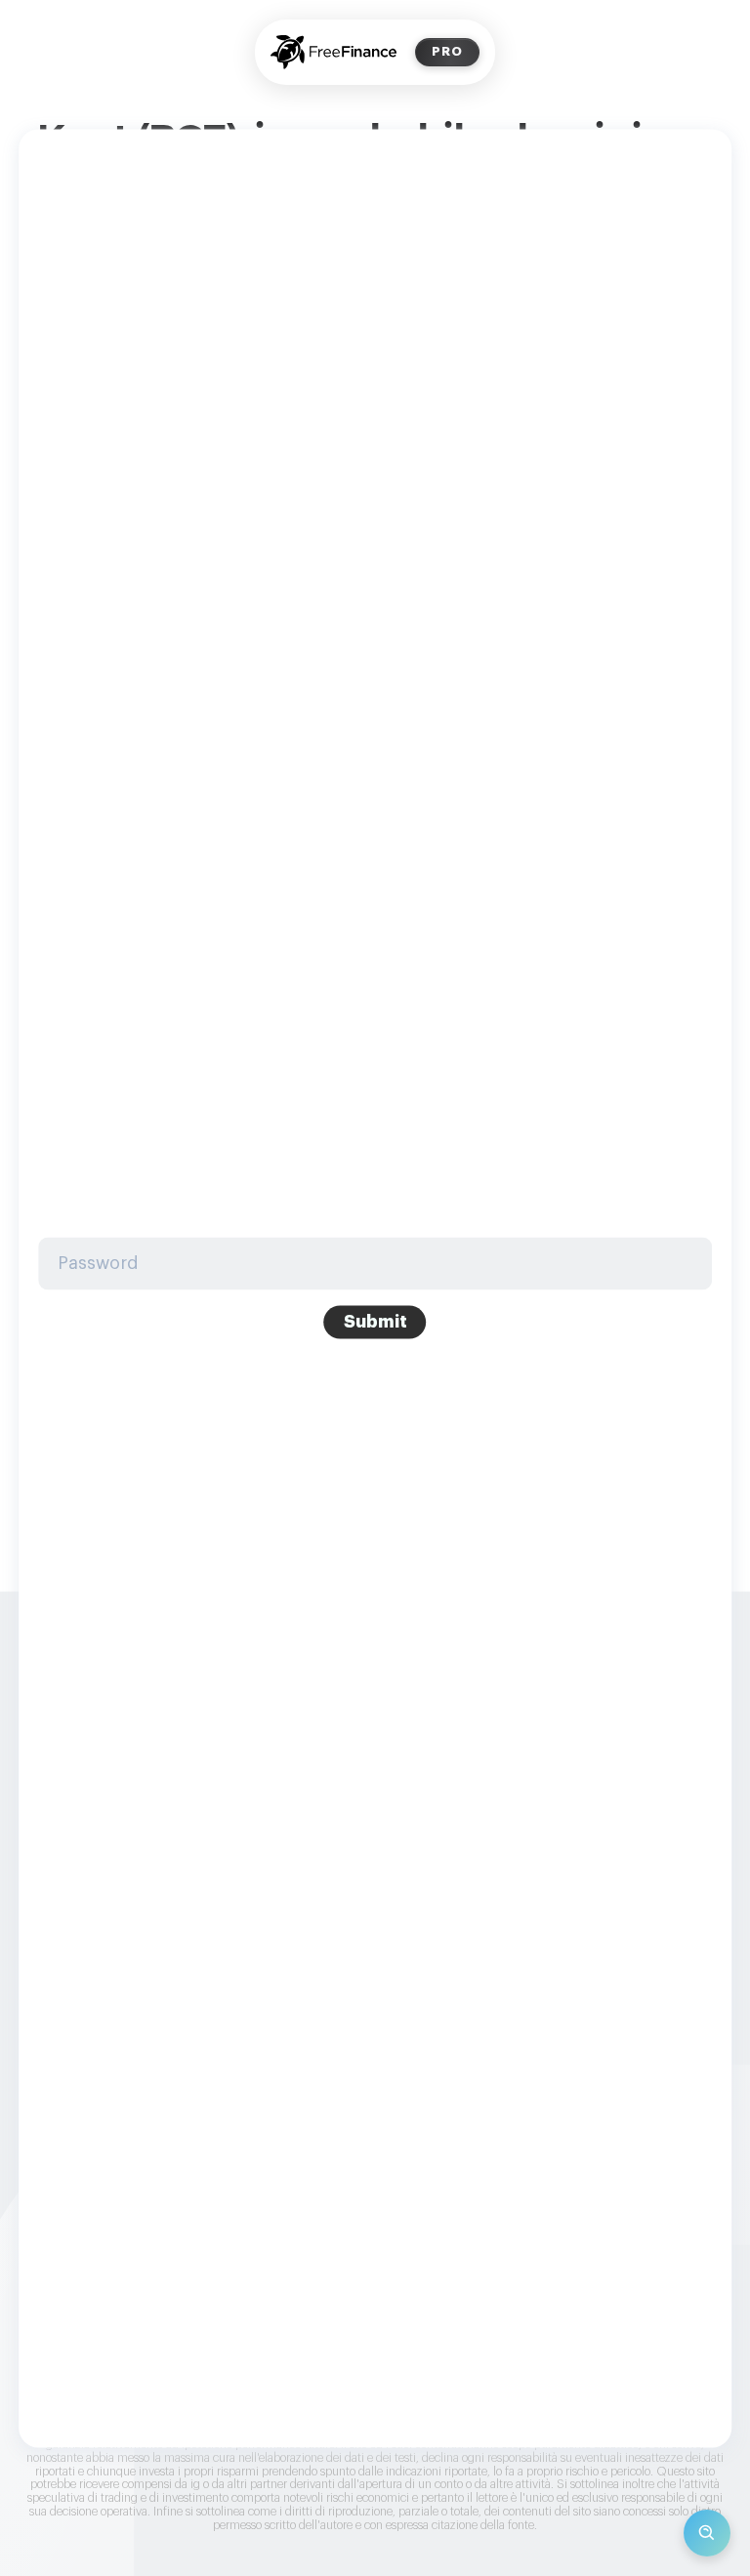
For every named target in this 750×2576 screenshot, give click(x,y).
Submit (375, 1322)
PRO (447, 51)
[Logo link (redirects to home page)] (333, 52)
